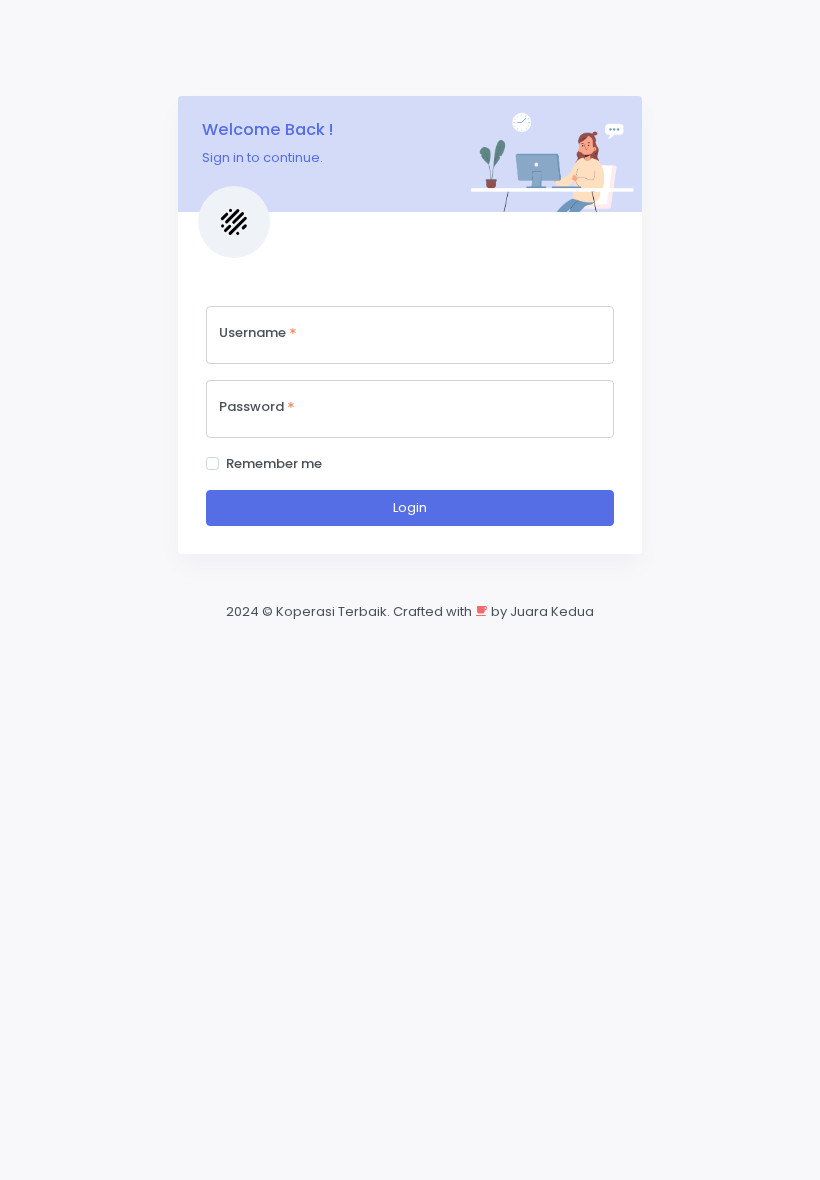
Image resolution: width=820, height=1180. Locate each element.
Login (410, 507)
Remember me (274, 463)
